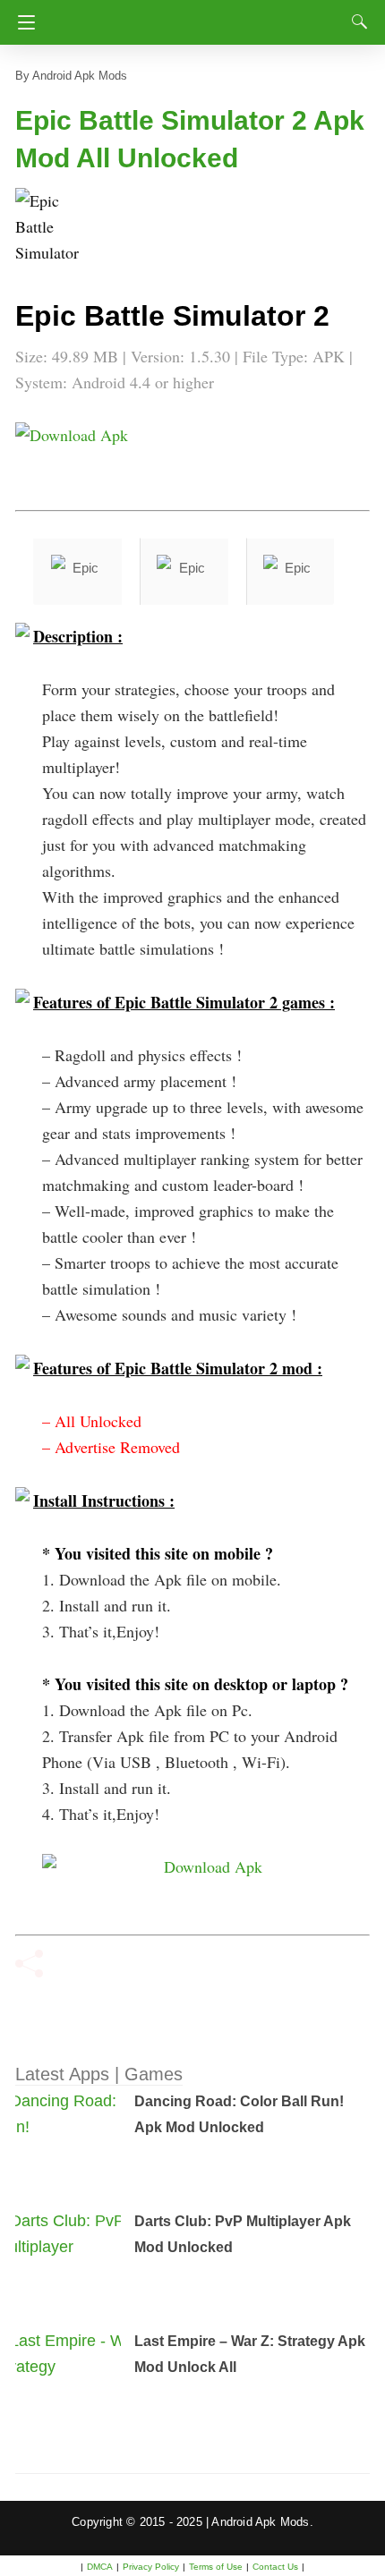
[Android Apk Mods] (195, 17)
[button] (51, 224)
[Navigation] (22, 22)
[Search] (355, 21)
